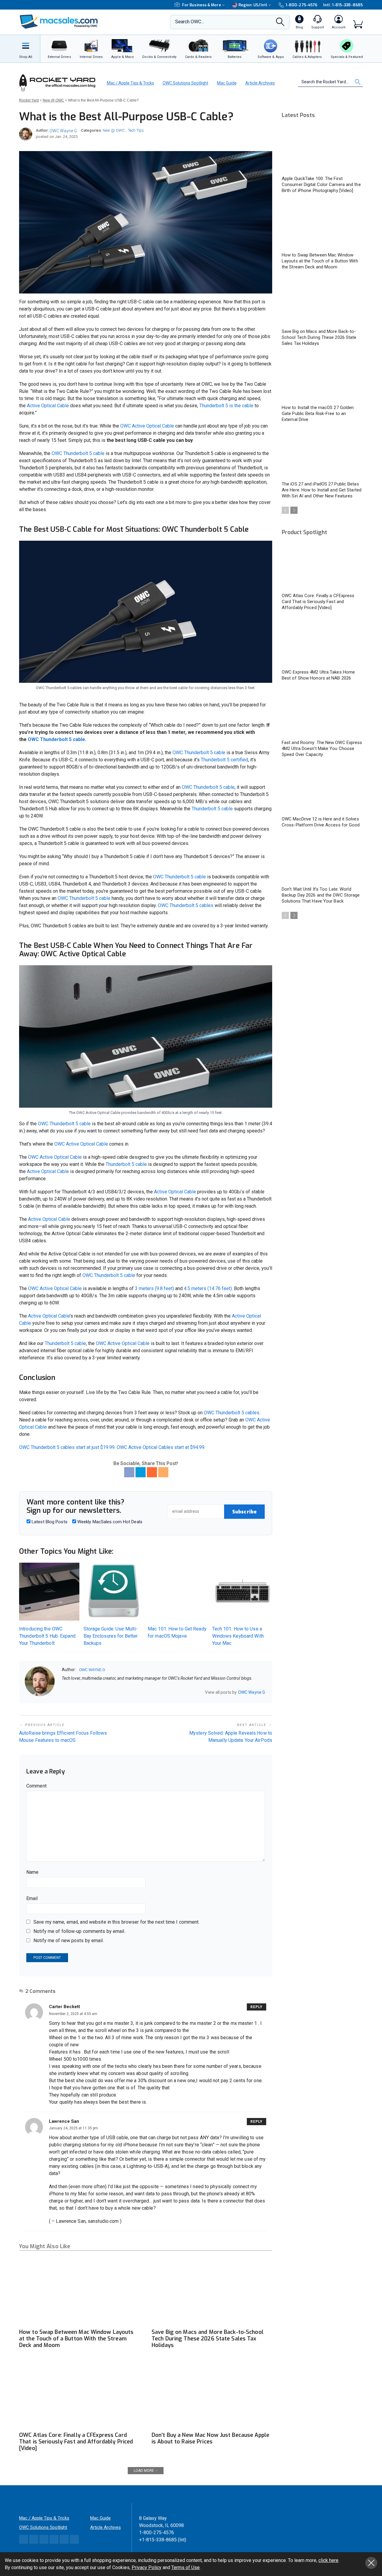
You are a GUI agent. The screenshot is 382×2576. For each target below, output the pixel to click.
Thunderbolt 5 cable (213, 809)
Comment (36, 1786)
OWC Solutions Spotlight (185, 83)
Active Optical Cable (48, 406)
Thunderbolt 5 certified (224, 760)
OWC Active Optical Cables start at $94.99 (161, 1447)
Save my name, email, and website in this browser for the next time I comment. (116, 1922)
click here (328, 2560)
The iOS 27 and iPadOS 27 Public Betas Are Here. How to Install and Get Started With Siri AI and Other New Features (322, 490)
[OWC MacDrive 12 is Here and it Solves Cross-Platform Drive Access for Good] (322, 790)
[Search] (280, 24)
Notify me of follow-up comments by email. (79, 1931)
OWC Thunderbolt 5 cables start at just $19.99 (67, 1447)
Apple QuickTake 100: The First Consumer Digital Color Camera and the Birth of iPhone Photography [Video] (321, 185)
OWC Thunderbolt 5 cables (186, 905)
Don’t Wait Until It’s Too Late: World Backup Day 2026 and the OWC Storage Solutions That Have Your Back (321, 895)
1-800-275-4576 (301, 5)
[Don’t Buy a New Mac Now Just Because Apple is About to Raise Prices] (212, 2395)
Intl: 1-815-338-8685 (343, 5)
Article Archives (260, 83)
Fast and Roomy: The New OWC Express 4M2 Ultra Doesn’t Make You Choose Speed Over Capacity (322, 748)
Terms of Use (185, 2567)
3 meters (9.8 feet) (154, 1288)
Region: (253, 5)
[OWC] (59, 22)
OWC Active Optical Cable (147, 426)
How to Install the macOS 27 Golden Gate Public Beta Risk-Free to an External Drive (318, 414)
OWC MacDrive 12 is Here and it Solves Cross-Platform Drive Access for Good (321, 822)
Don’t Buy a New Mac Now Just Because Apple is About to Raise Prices (210, 2438)
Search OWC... (190, 22)
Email (32, 1898)
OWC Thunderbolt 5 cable (77, 453)
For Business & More (202, 5)
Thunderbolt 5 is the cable (226, 406)
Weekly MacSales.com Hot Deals (109, 1522)
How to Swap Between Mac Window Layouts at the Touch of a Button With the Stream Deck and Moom (76, 2339)
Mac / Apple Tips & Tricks (130, 83)
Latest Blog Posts (49, 1522)
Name (32, 1872)
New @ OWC (114, 130)
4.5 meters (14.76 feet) (208, 1288)
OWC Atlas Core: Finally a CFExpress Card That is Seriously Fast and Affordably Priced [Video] (76, 2442)
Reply (257, 2007)
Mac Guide (227, 83)
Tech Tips (136, 130)
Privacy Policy (147, 2567)
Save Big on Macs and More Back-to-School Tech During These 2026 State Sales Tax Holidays (208, 2339)
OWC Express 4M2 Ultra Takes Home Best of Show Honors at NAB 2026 (318, 675)
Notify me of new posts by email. (69, 1941)
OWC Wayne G (63, 131)
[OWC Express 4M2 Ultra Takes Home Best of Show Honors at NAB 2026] (322, 643)
